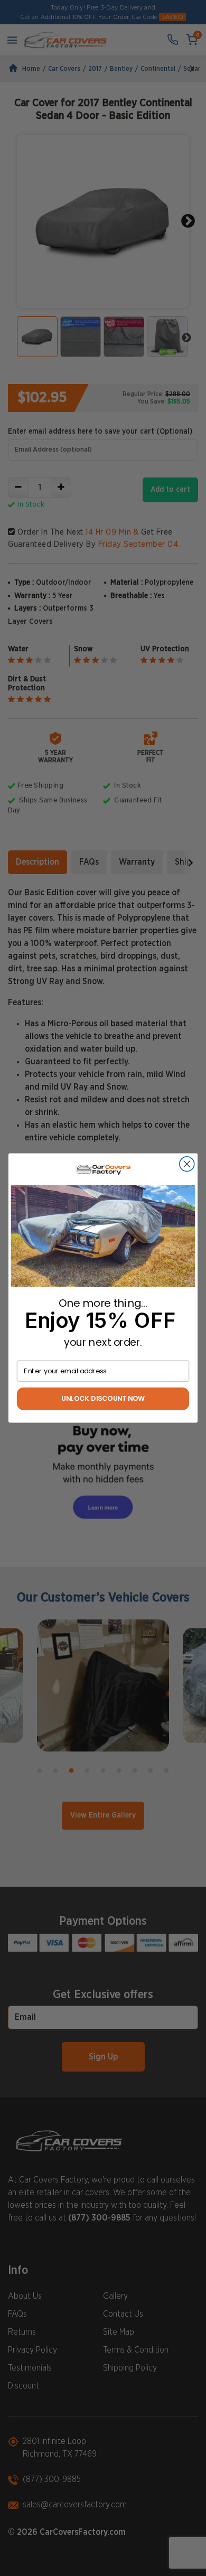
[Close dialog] (187, 1164)
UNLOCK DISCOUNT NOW (103, 1399)
